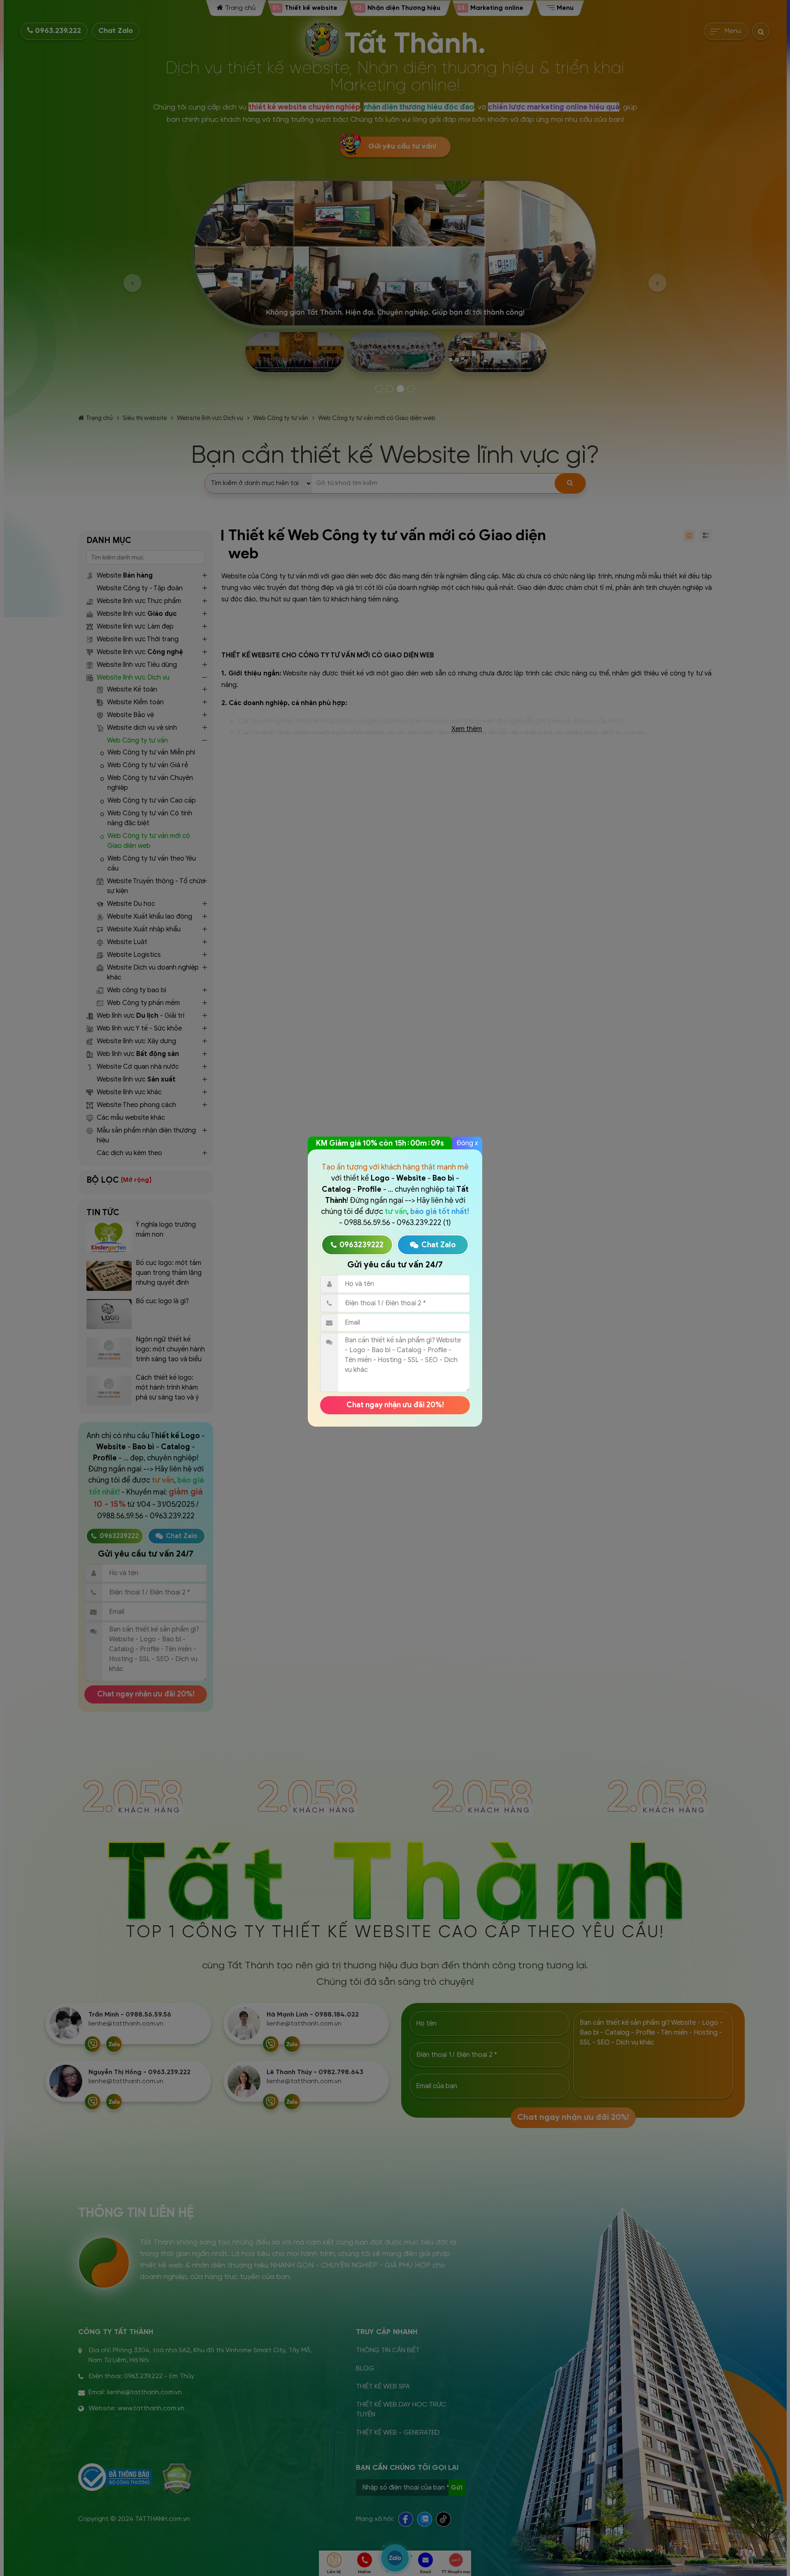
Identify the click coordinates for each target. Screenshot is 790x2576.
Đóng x (467, 1143)
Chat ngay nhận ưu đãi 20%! (395, 1405)
